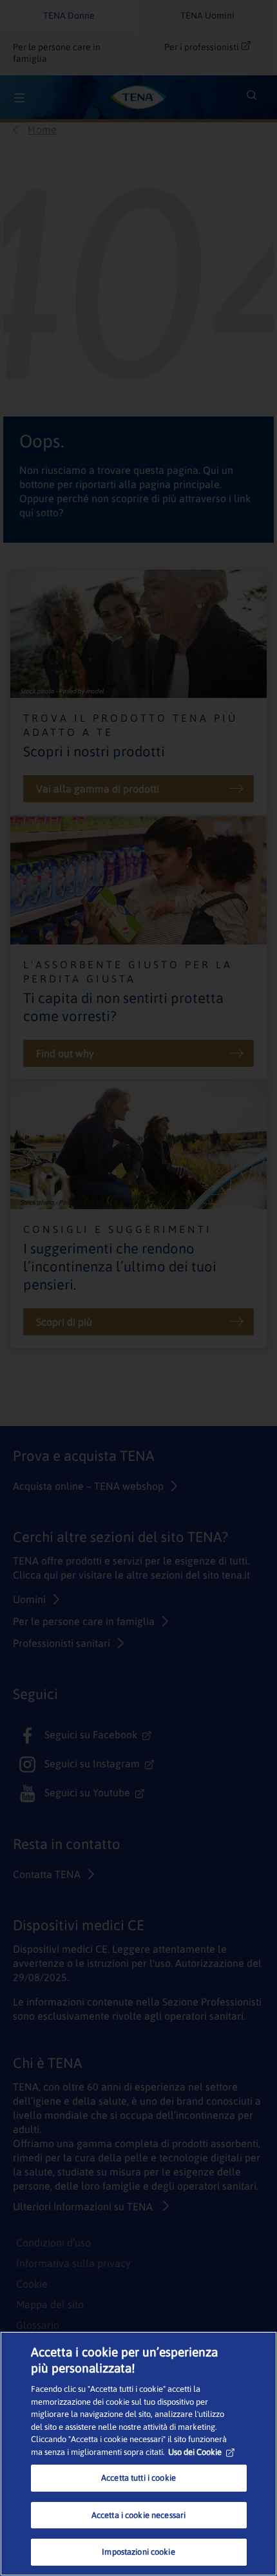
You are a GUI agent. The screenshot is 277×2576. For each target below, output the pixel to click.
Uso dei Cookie (195, 2452)
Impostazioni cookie (138, 2552)
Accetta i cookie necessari (138, 2515)
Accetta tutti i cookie (138, 2478)
